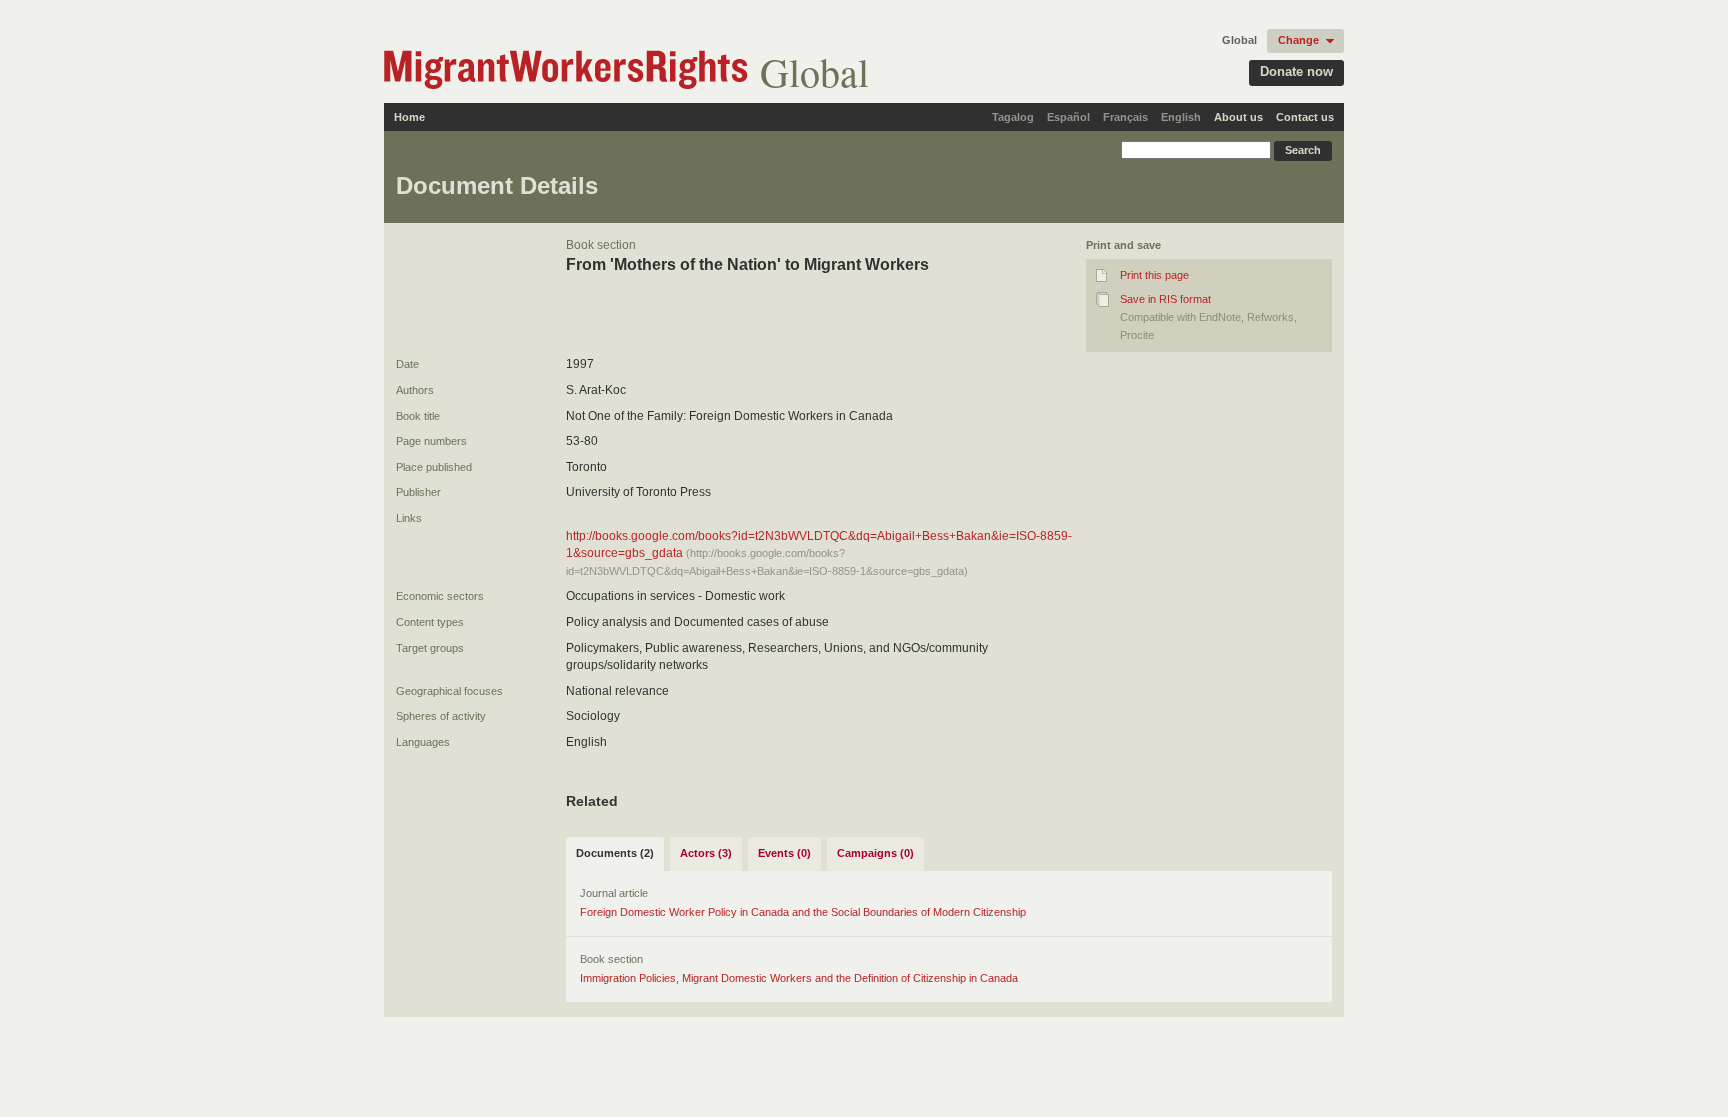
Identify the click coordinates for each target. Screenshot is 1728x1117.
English (1181, 117)
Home (409, 117)
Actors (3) (706, 853)
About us (1238, 117)
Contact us (1305, 117)
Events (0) (784, 853)
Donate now (1296, 71)
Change (1298, 40)
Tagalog (1013, 117)
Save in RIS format (1165, 299)
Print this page (1154, 275)
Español (1068, 117)
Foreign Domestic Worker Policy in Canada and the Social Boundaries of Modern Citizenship (803, 912)
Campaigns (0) (875, 853)
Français (1125, 117)
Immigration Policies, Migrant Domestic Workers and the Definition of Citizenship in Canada (799, 978)
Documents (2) (615, 853)
